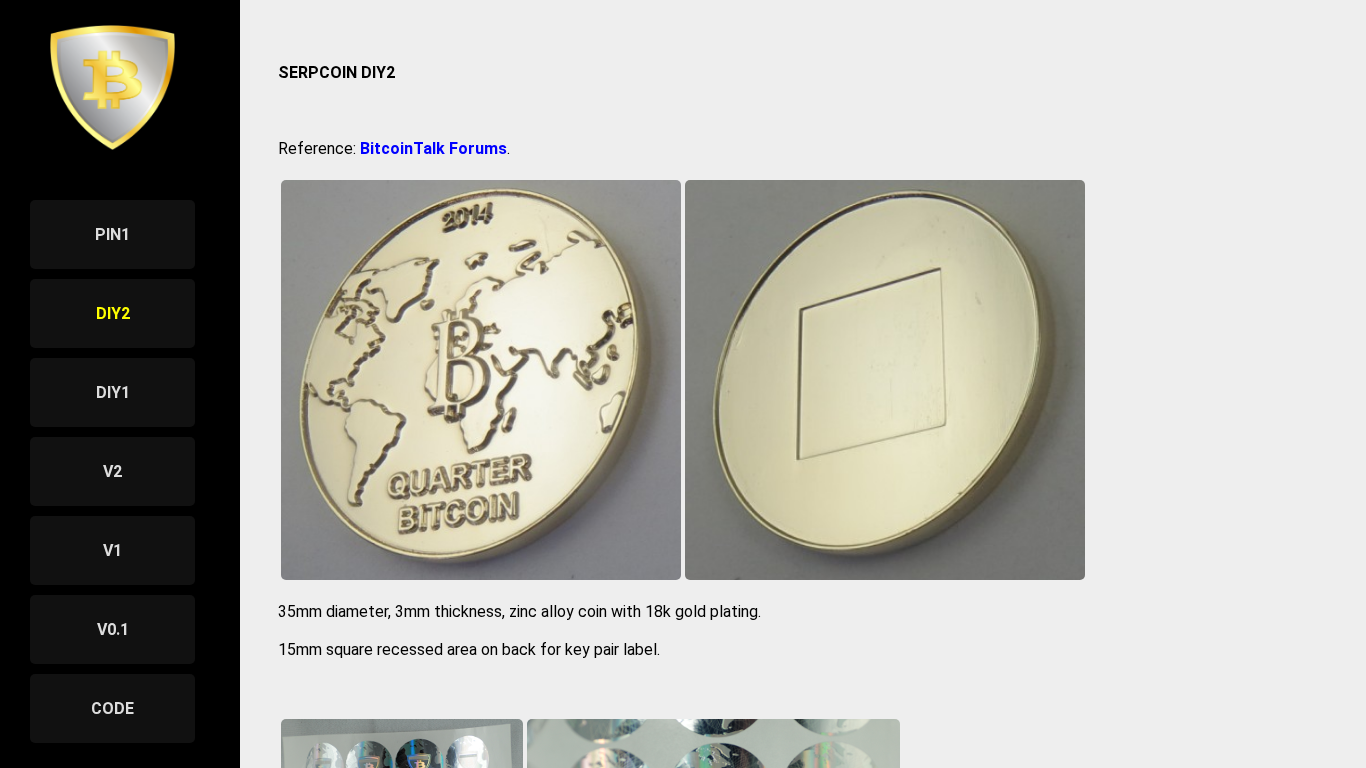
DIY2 (113, 313)
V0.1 (113, 629)
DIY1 (113, 392)
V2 (112, 471)
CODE (112, 708)
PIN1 (112, 234)
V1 (112, 550)
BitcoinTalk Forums (433, 148)
